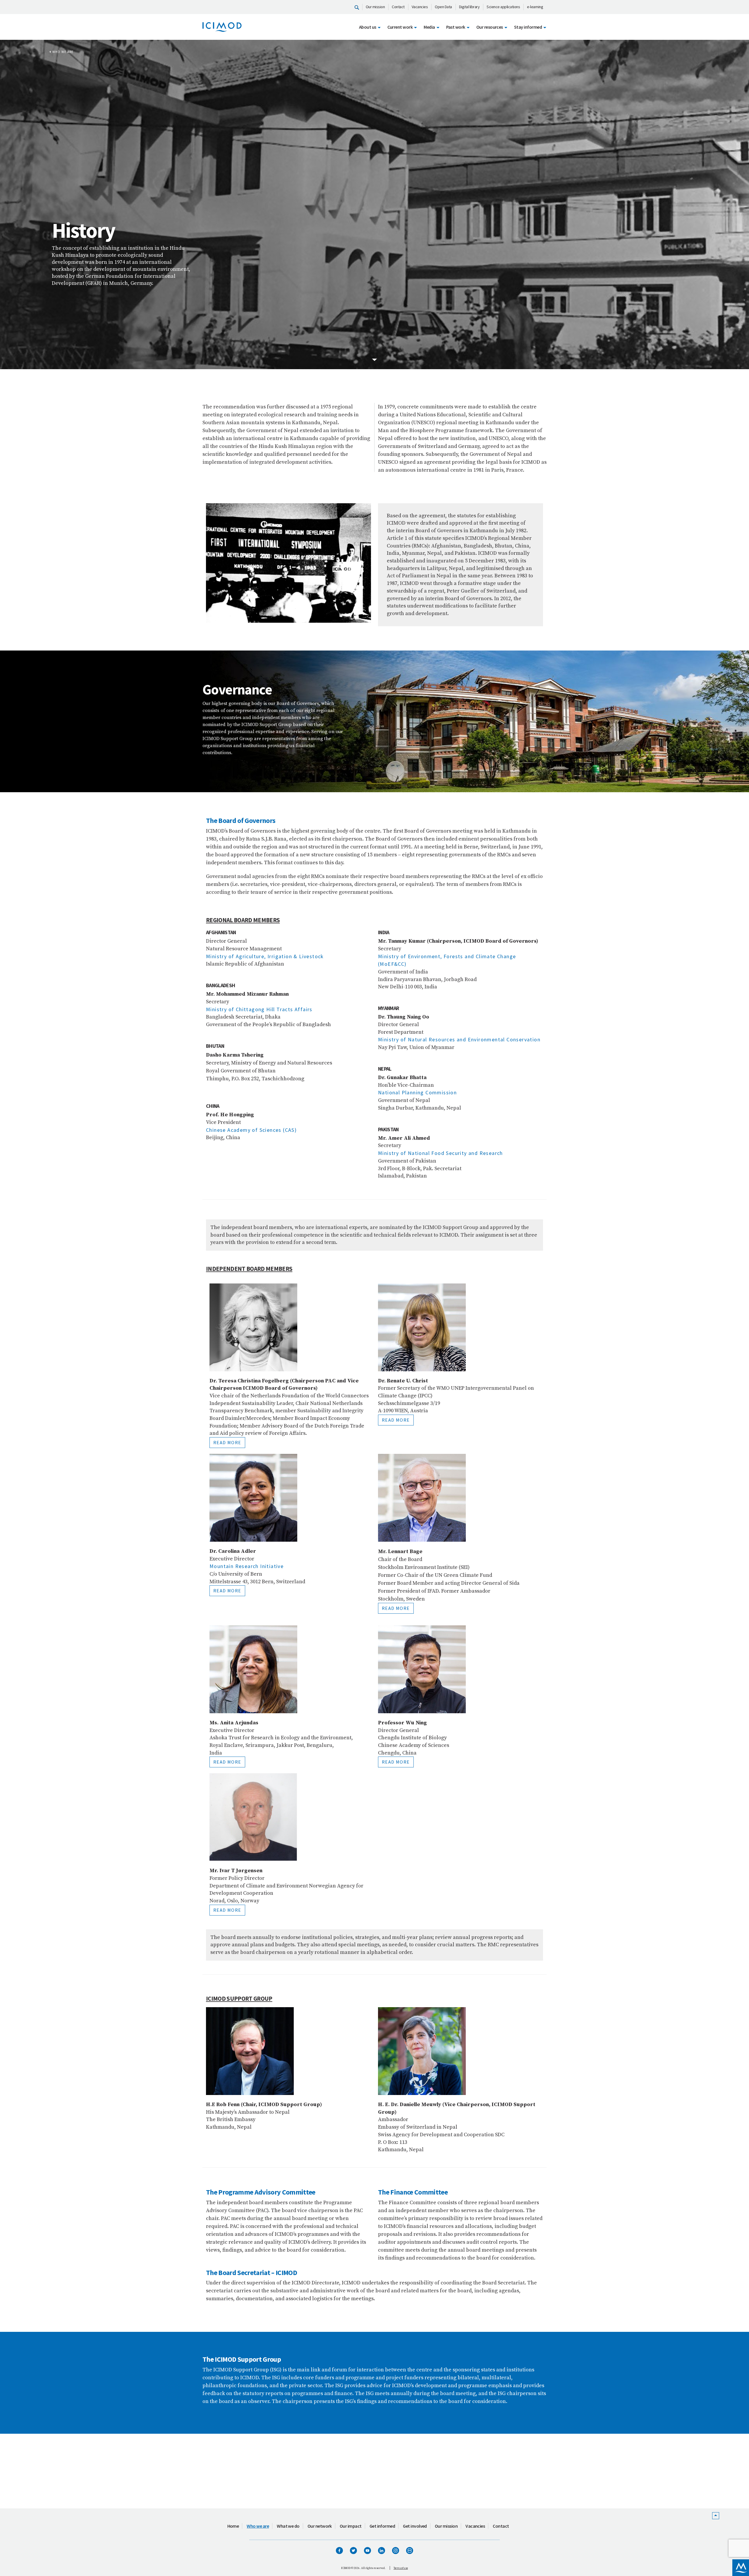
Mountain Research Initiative (246, 1566)
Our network (320, 2526)
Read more (227, 1442)
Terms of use (401, 2568)
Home (233, 2526)
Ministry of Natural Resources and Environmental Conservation (459, 1039)
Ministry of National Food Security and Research (440, 1153)
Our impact (351, 2526)
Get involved (415, 2526)
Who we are (63, 52)
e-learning (535, 7)
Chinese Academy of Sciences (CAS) (251, 1130)
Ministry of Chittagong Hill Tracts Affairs (259, 1009)
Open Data (443, 7)
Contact (398, 7)
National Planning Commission (417, 1092)
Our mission (375, 7)
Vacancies (420, 7)
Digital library (469, 7)
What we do (288, 2526)
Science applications (503, 7)
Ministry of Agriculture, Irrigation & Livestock (265, 956)
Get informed (382, 2526)
